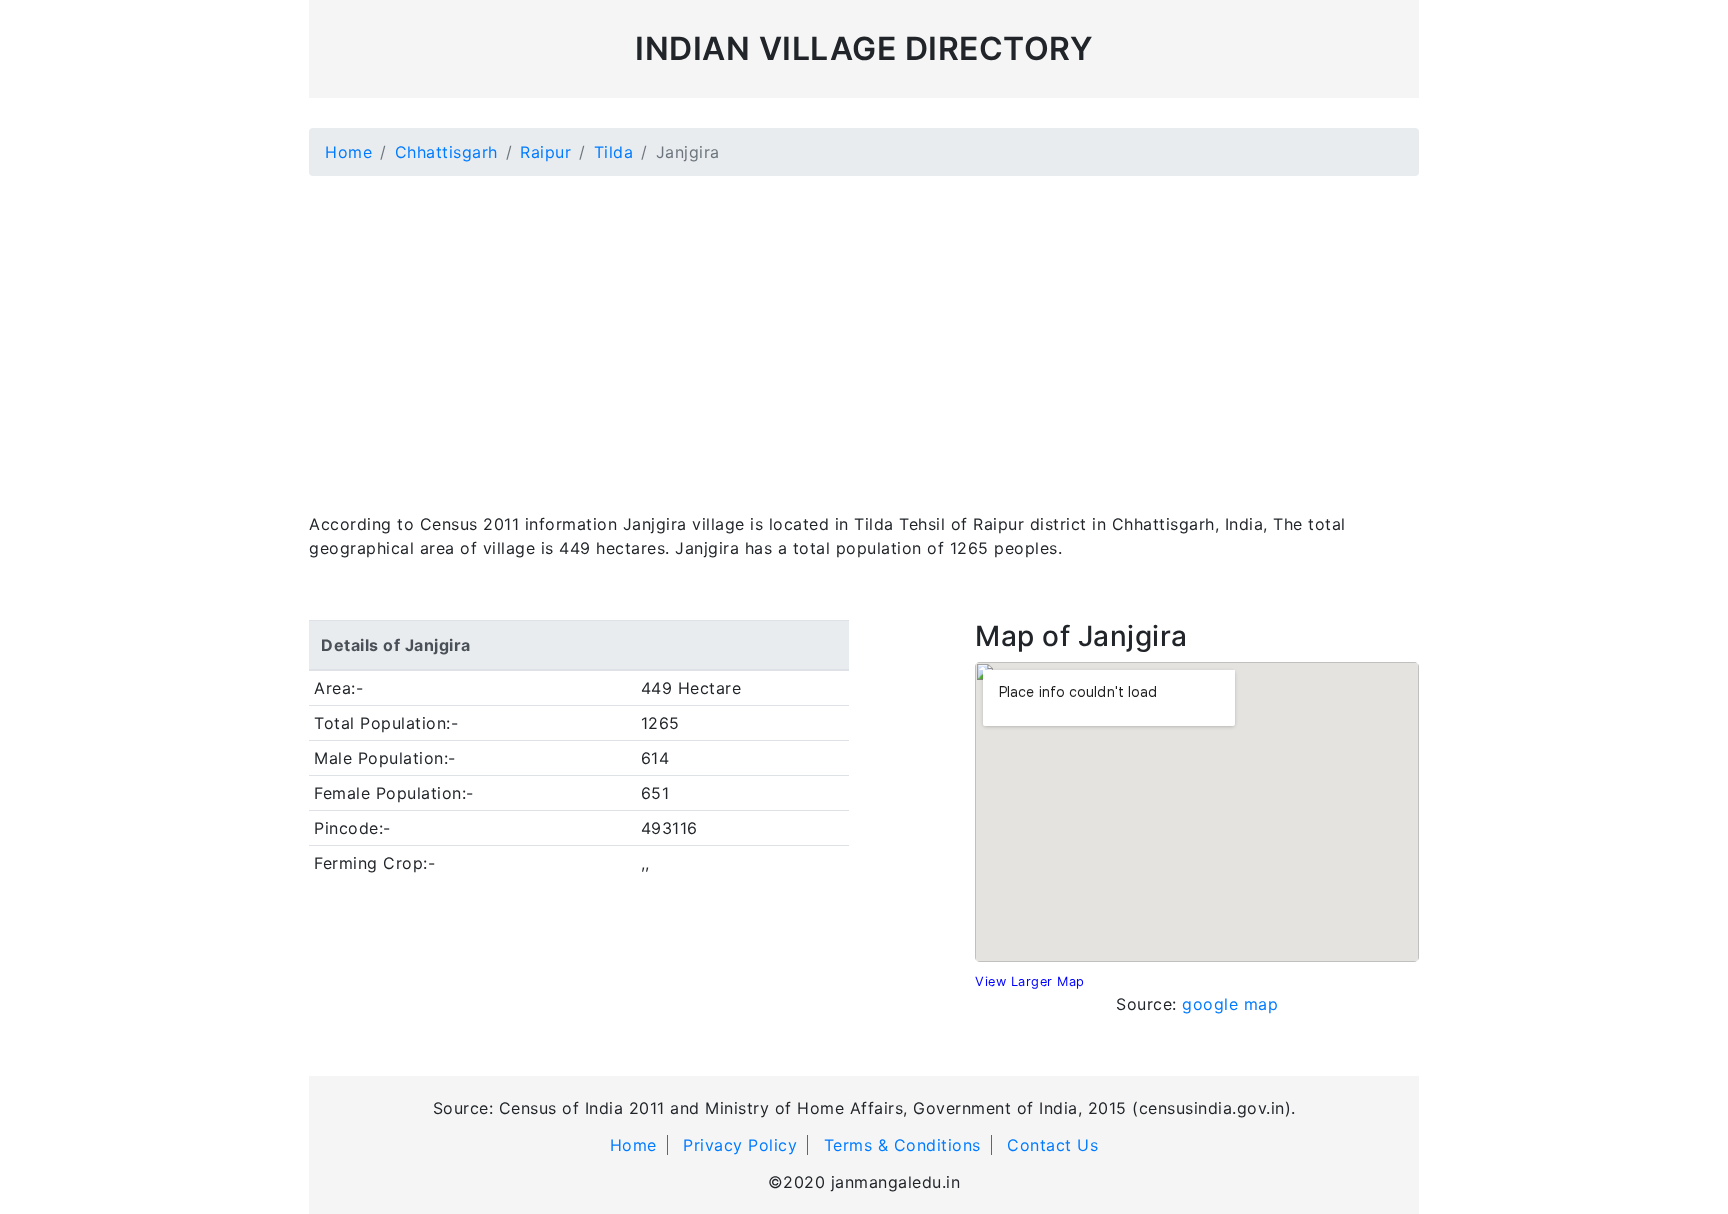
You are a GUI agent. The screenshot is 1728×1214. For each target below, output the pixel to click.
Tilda (614, 152)
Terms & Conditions (902, 1145)
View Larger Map (1030, 981)
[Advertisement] (864, 332)
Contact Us (1052, 1145)
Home (348, 152)
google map (1230, 1004)
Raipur (545, 152)
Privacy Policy (740, 1145)
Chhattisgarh (446, 152)
